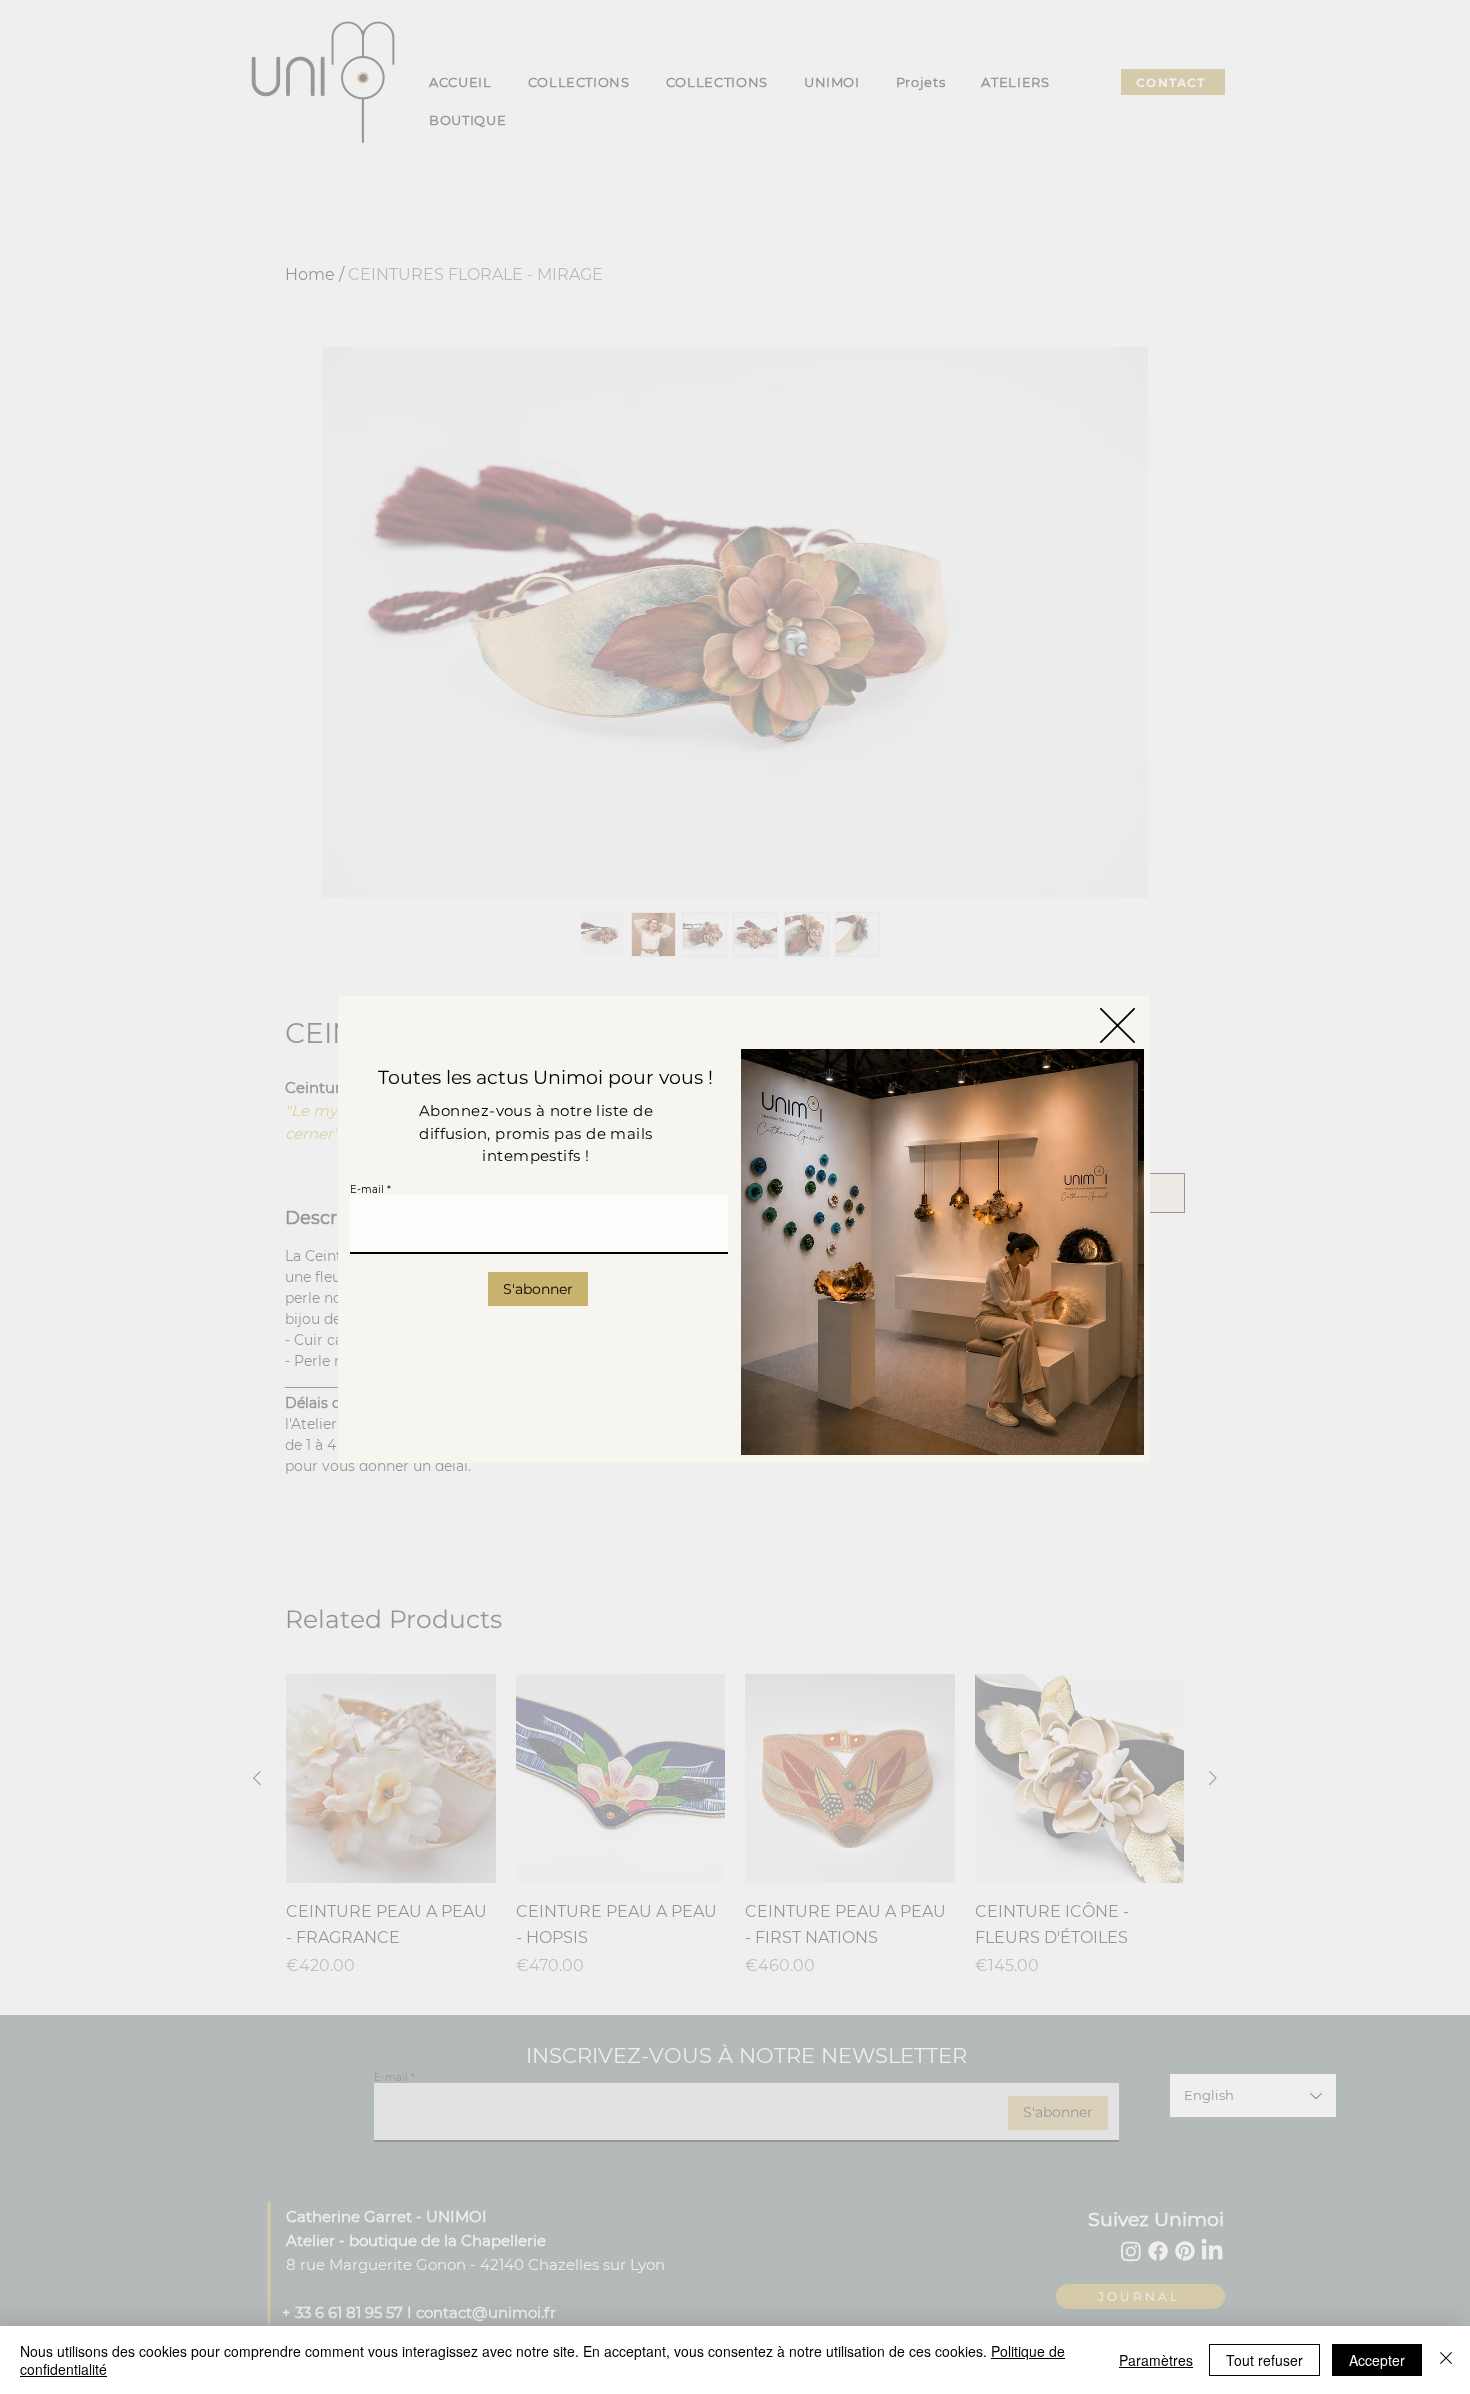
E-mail (367, 1190)
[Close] (1446, 2360)
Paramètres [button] (1156, 2360)
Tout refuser (1264, 2360)
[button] (1117, 1025)
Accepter (1377, 2360)
